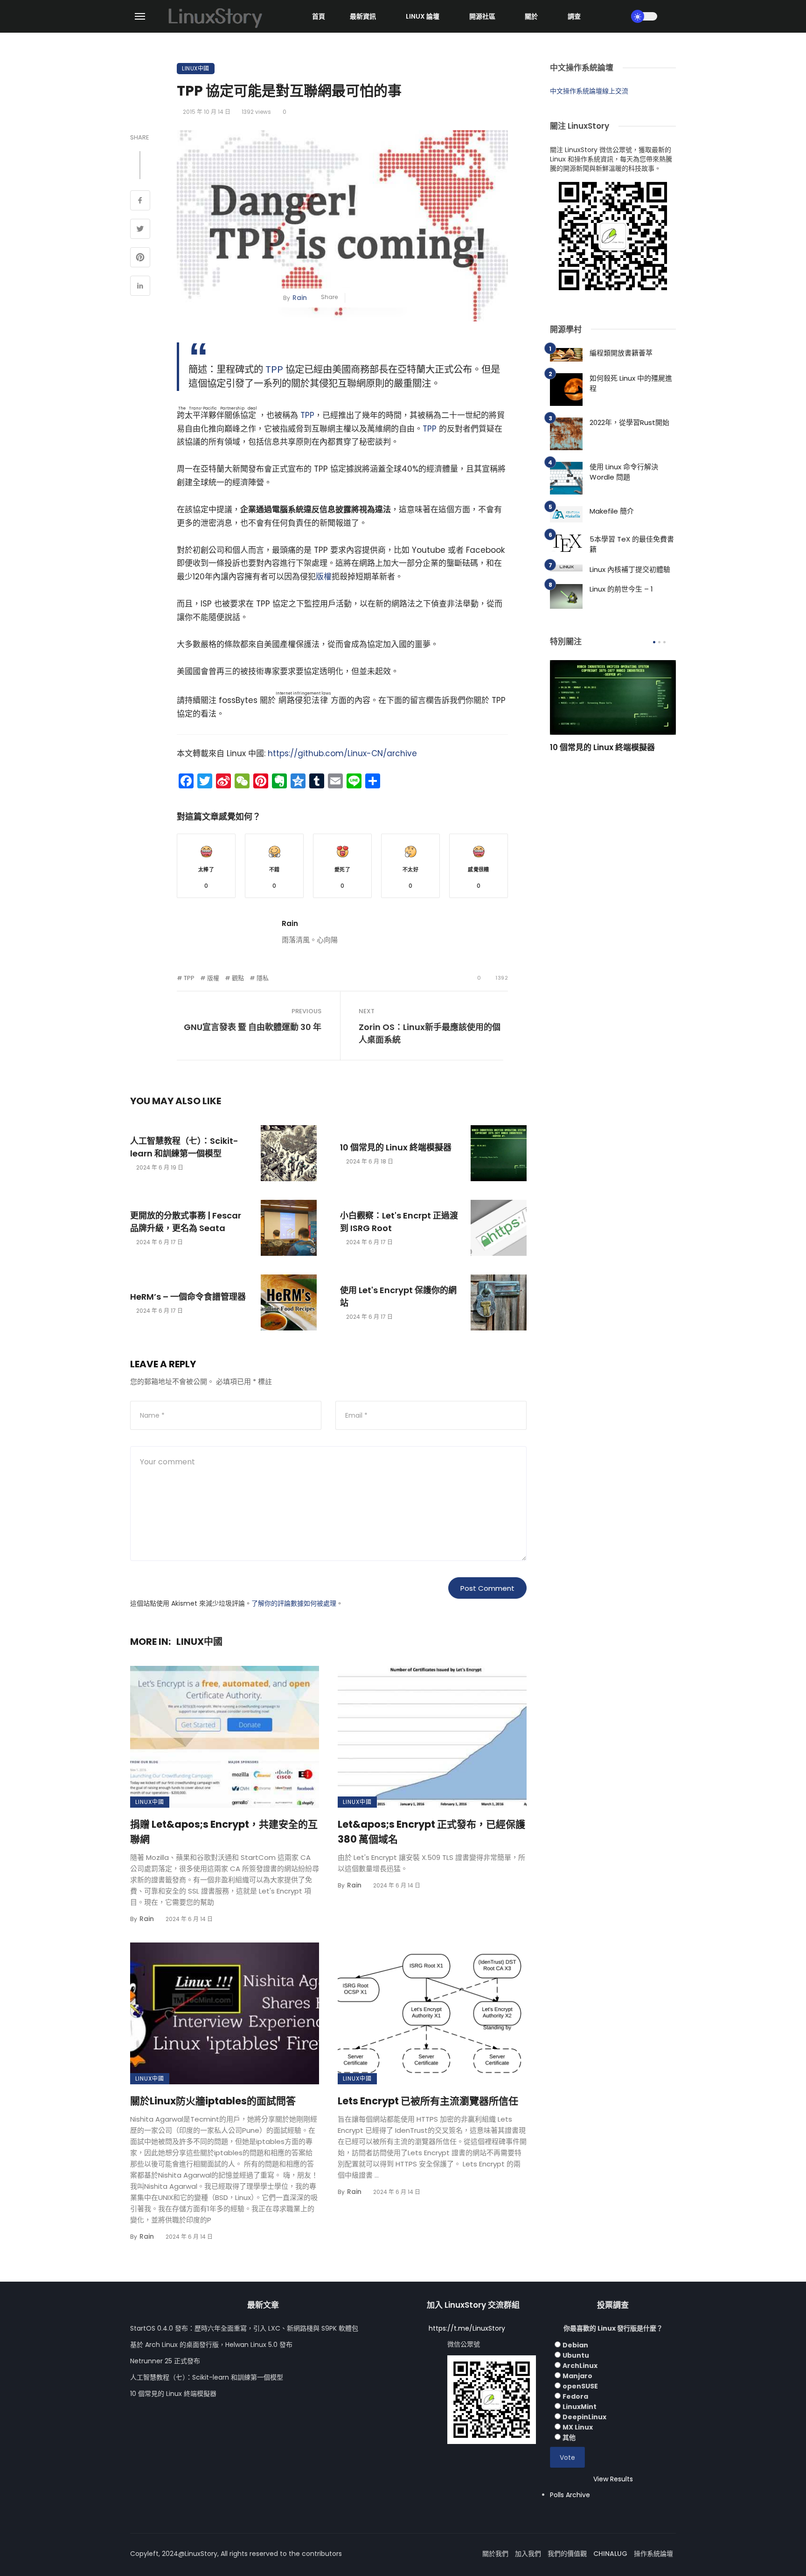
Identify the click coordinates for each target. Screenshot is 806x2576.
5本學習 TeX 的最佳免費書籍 (632, 544)
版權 (324, 577)
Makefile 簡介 (612, 511)
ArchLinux (580, 2366)
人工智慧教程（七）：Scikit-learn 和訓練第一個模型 (184, 1147)
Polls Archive (570, 2495)
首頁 (319, 16)
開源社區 (482, 16)
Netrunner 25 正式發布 (165, 2361)
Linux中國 (196, 68)
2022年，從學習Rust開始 (629, 422)
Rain (300, 298)
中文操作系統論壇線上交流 (589, 91)
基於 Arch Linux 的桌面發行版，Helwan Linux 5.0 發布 (211, 2345)
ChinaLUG (610, 2554)
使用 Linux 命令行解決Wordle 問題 (624, 472)
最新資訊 (363, 16)
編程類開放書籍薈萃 (621, 353)
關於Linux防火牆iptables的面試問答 (213, 2101)
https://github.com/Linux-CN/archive (342, 753)
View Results (613, 2479)
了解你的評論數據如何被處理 (294, 1603)
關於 (531, 16)
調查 (574, 16)
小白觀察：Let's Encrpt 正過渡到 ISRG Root (399, 1222)
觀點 (238, 978)
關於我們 (495, 2554)
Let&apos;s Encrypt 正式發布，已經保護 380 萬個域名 (431, 1832)
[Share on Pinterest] (140, 258)
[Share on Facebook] (140, 202)
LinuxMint (580, 2407)
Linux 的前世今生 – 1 (621, 589)
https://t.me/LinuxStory (467, 2328)
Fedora (575, 2396)
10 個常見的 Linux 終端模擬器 (396, 1147)
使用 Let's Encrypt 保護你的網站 (398, 1296)
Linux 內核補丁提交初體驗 (630, 569)
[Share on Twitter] (140, 230)
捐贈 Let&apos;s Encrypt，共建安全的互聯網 (224, 1832)
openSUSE (580, 2386)
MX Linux (578, 2427)
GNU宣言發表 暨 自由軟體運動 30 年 (253, 1027)
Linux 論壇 (423, 16)
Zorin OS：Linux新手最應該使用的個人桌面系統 (430, 1033)
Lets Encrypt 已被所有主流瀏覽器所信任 (428, 2101)
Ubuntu (576, 2355)
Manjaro (577, 2376)
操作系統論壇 (653, 2554)
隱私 (263, 978)
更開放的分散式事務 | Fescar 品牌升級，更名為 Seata (186, 1222)
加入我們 (528, 2554)
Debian (575, 2345)
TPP (274, 369)
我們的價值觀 (567, 2554)
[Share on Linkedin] (140, 287)
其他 (569, 2437)
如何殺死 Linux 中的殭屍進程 (631, 383)
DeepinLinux (584, 2417)
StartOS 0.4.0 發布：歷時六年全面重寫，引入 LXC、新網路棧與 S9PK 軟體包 (244, 2328)
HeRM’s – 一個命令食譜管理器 (188, 1297)
